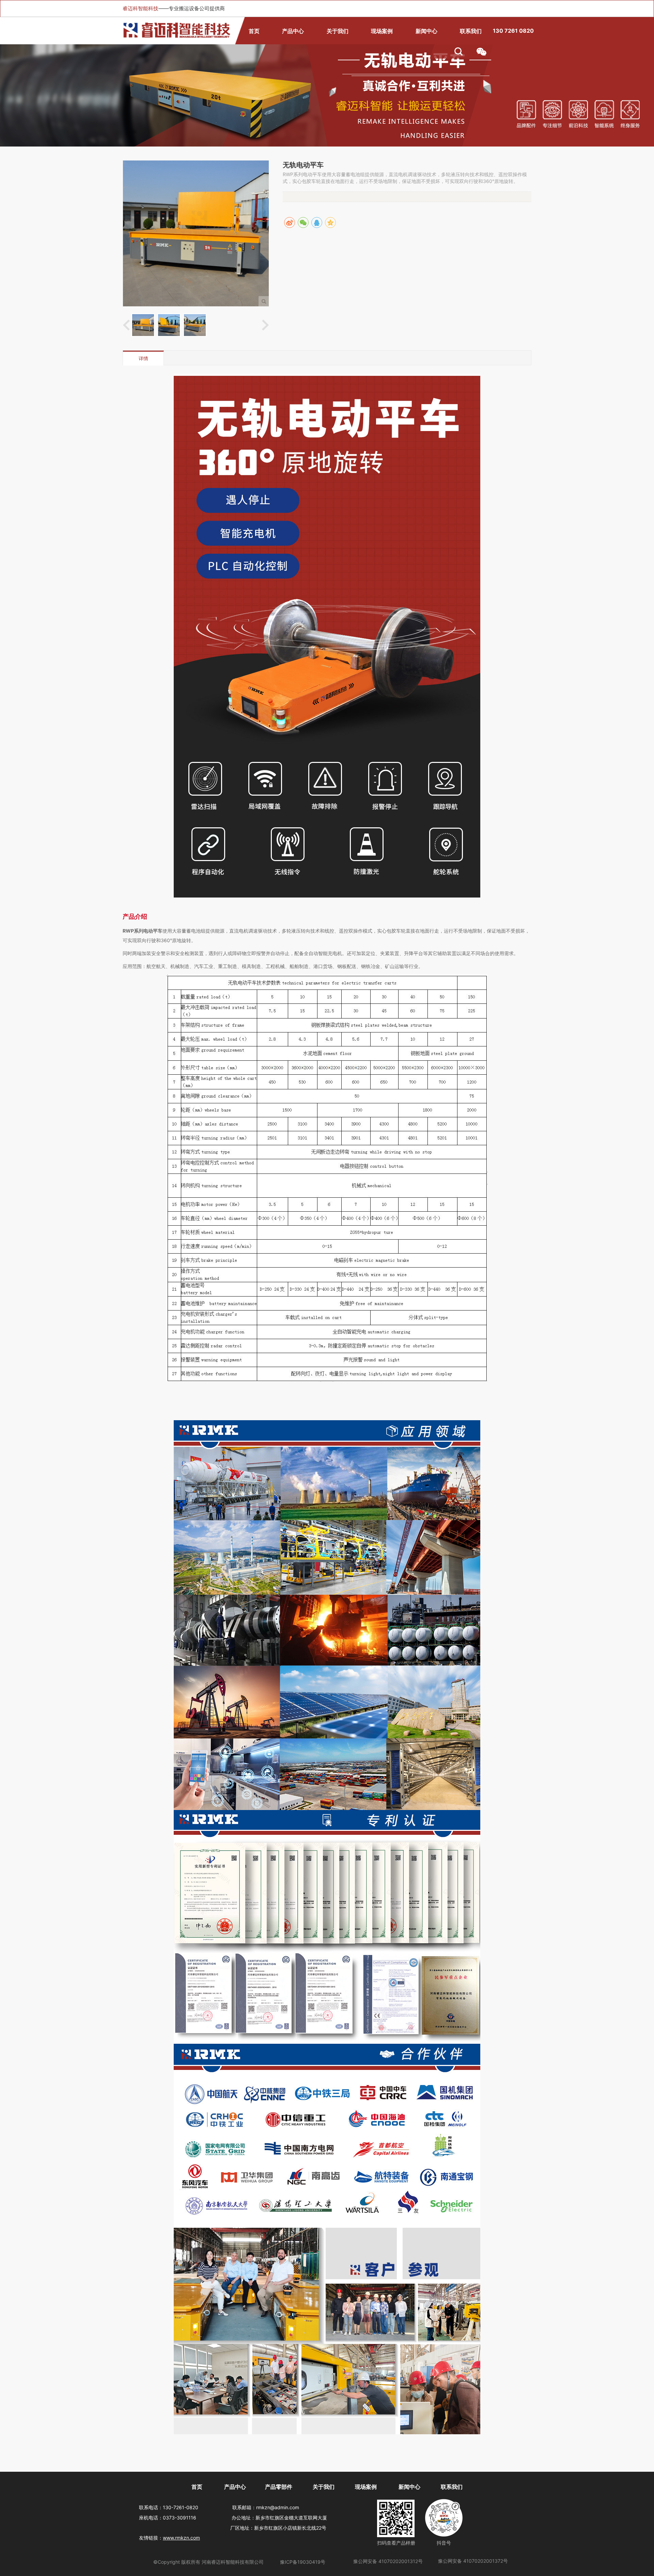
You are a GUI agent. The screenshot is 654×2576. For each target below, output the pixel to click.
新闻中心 (426, 31)
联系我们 (471, 31)
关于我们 (338, 31)
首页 (254, 31)
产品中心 (293, 31)
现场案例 (382, 31)
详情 (143, 358)
